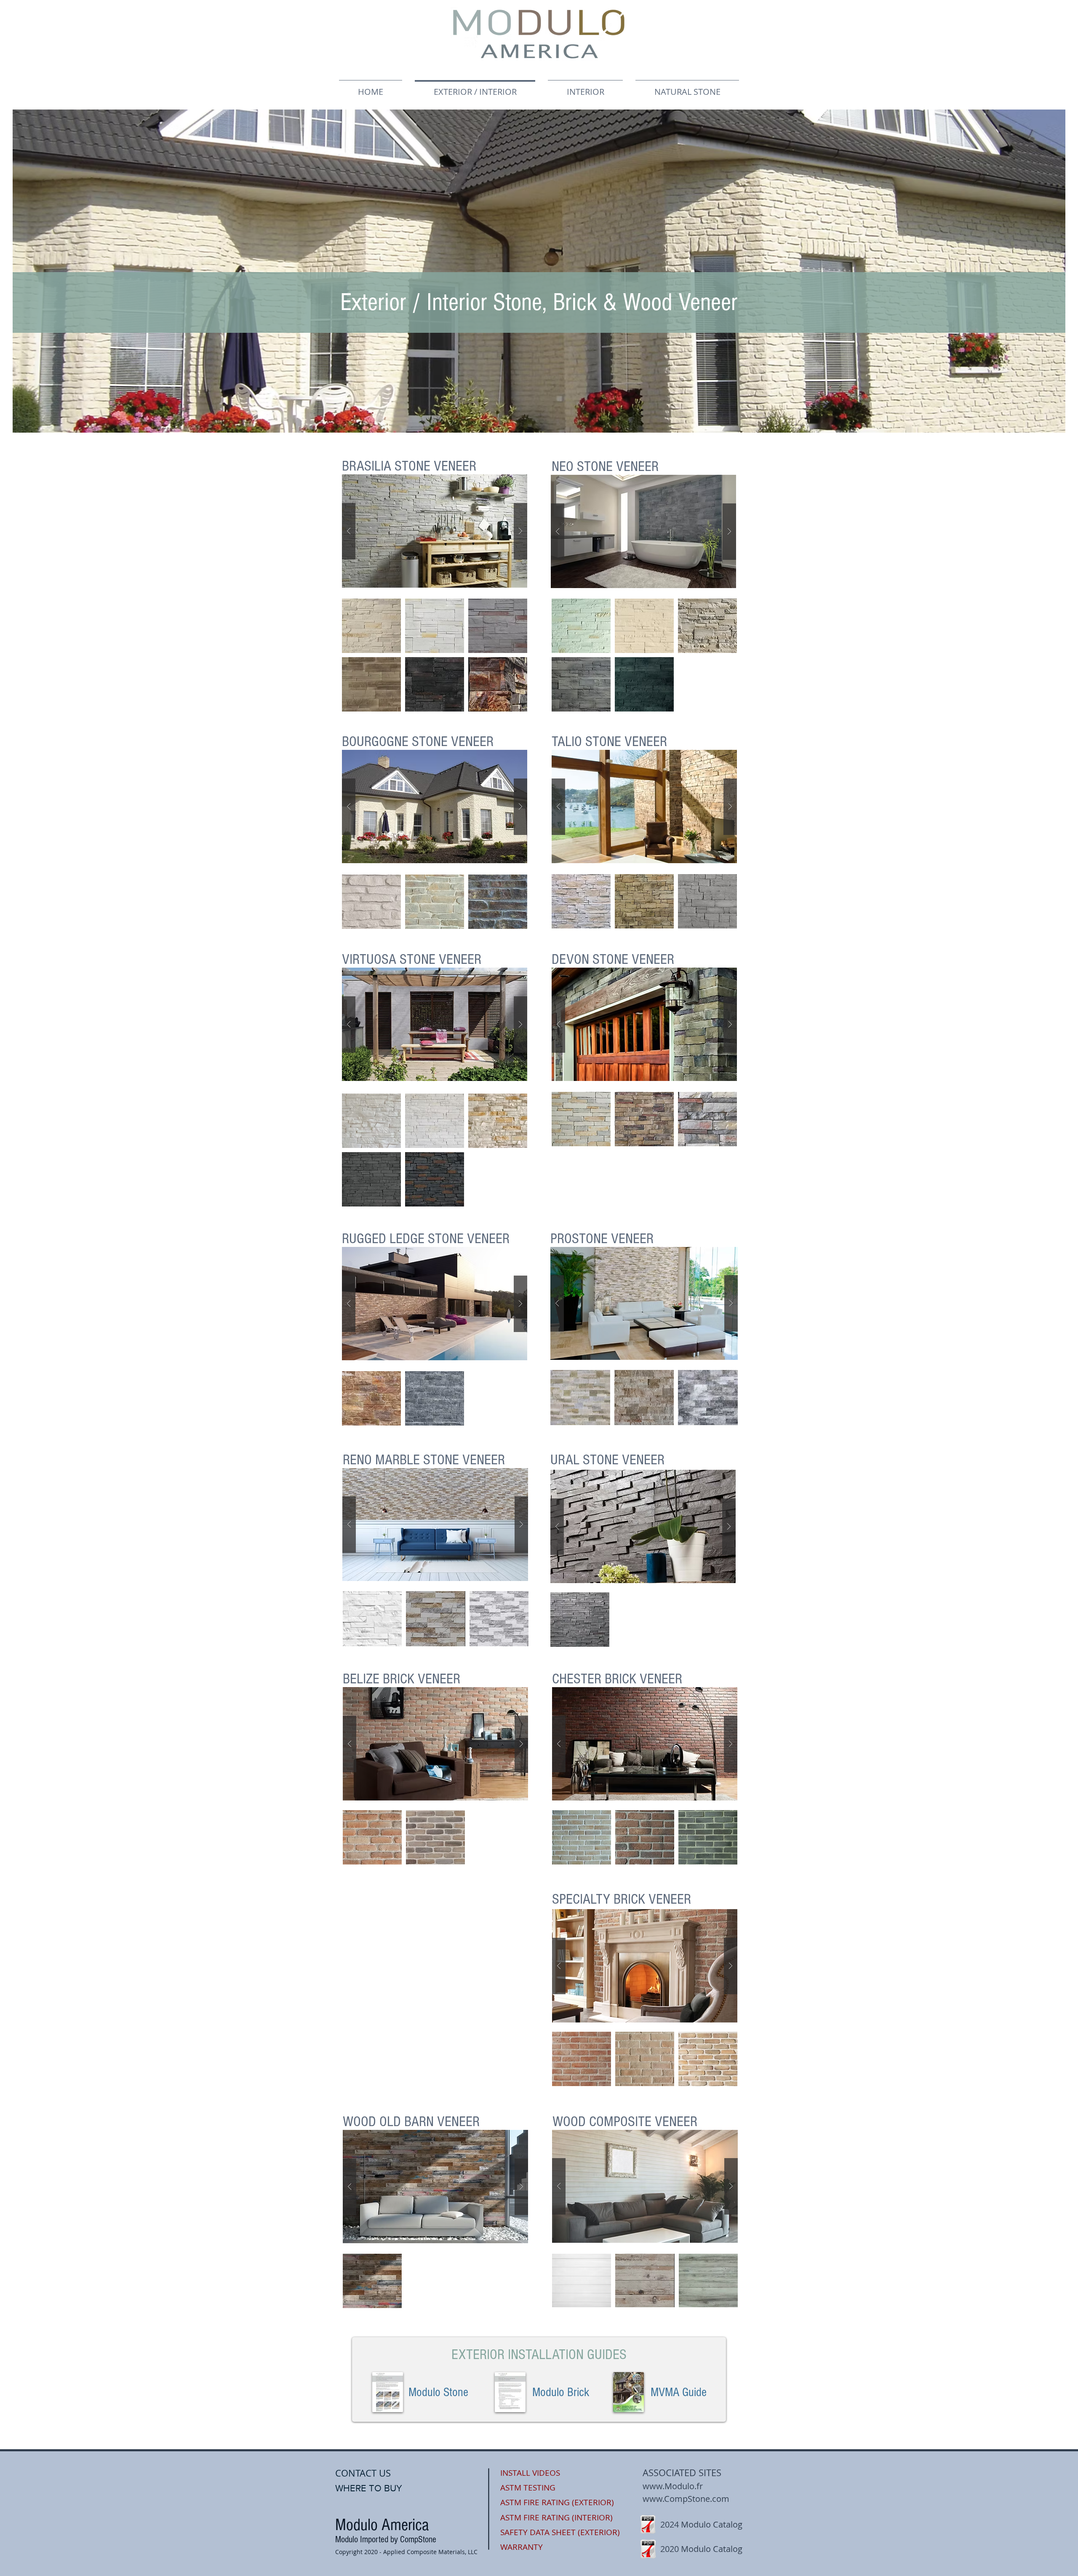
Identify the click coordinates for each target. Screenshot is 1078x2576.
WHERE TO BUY (369, 2488)
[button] (435, 531)
